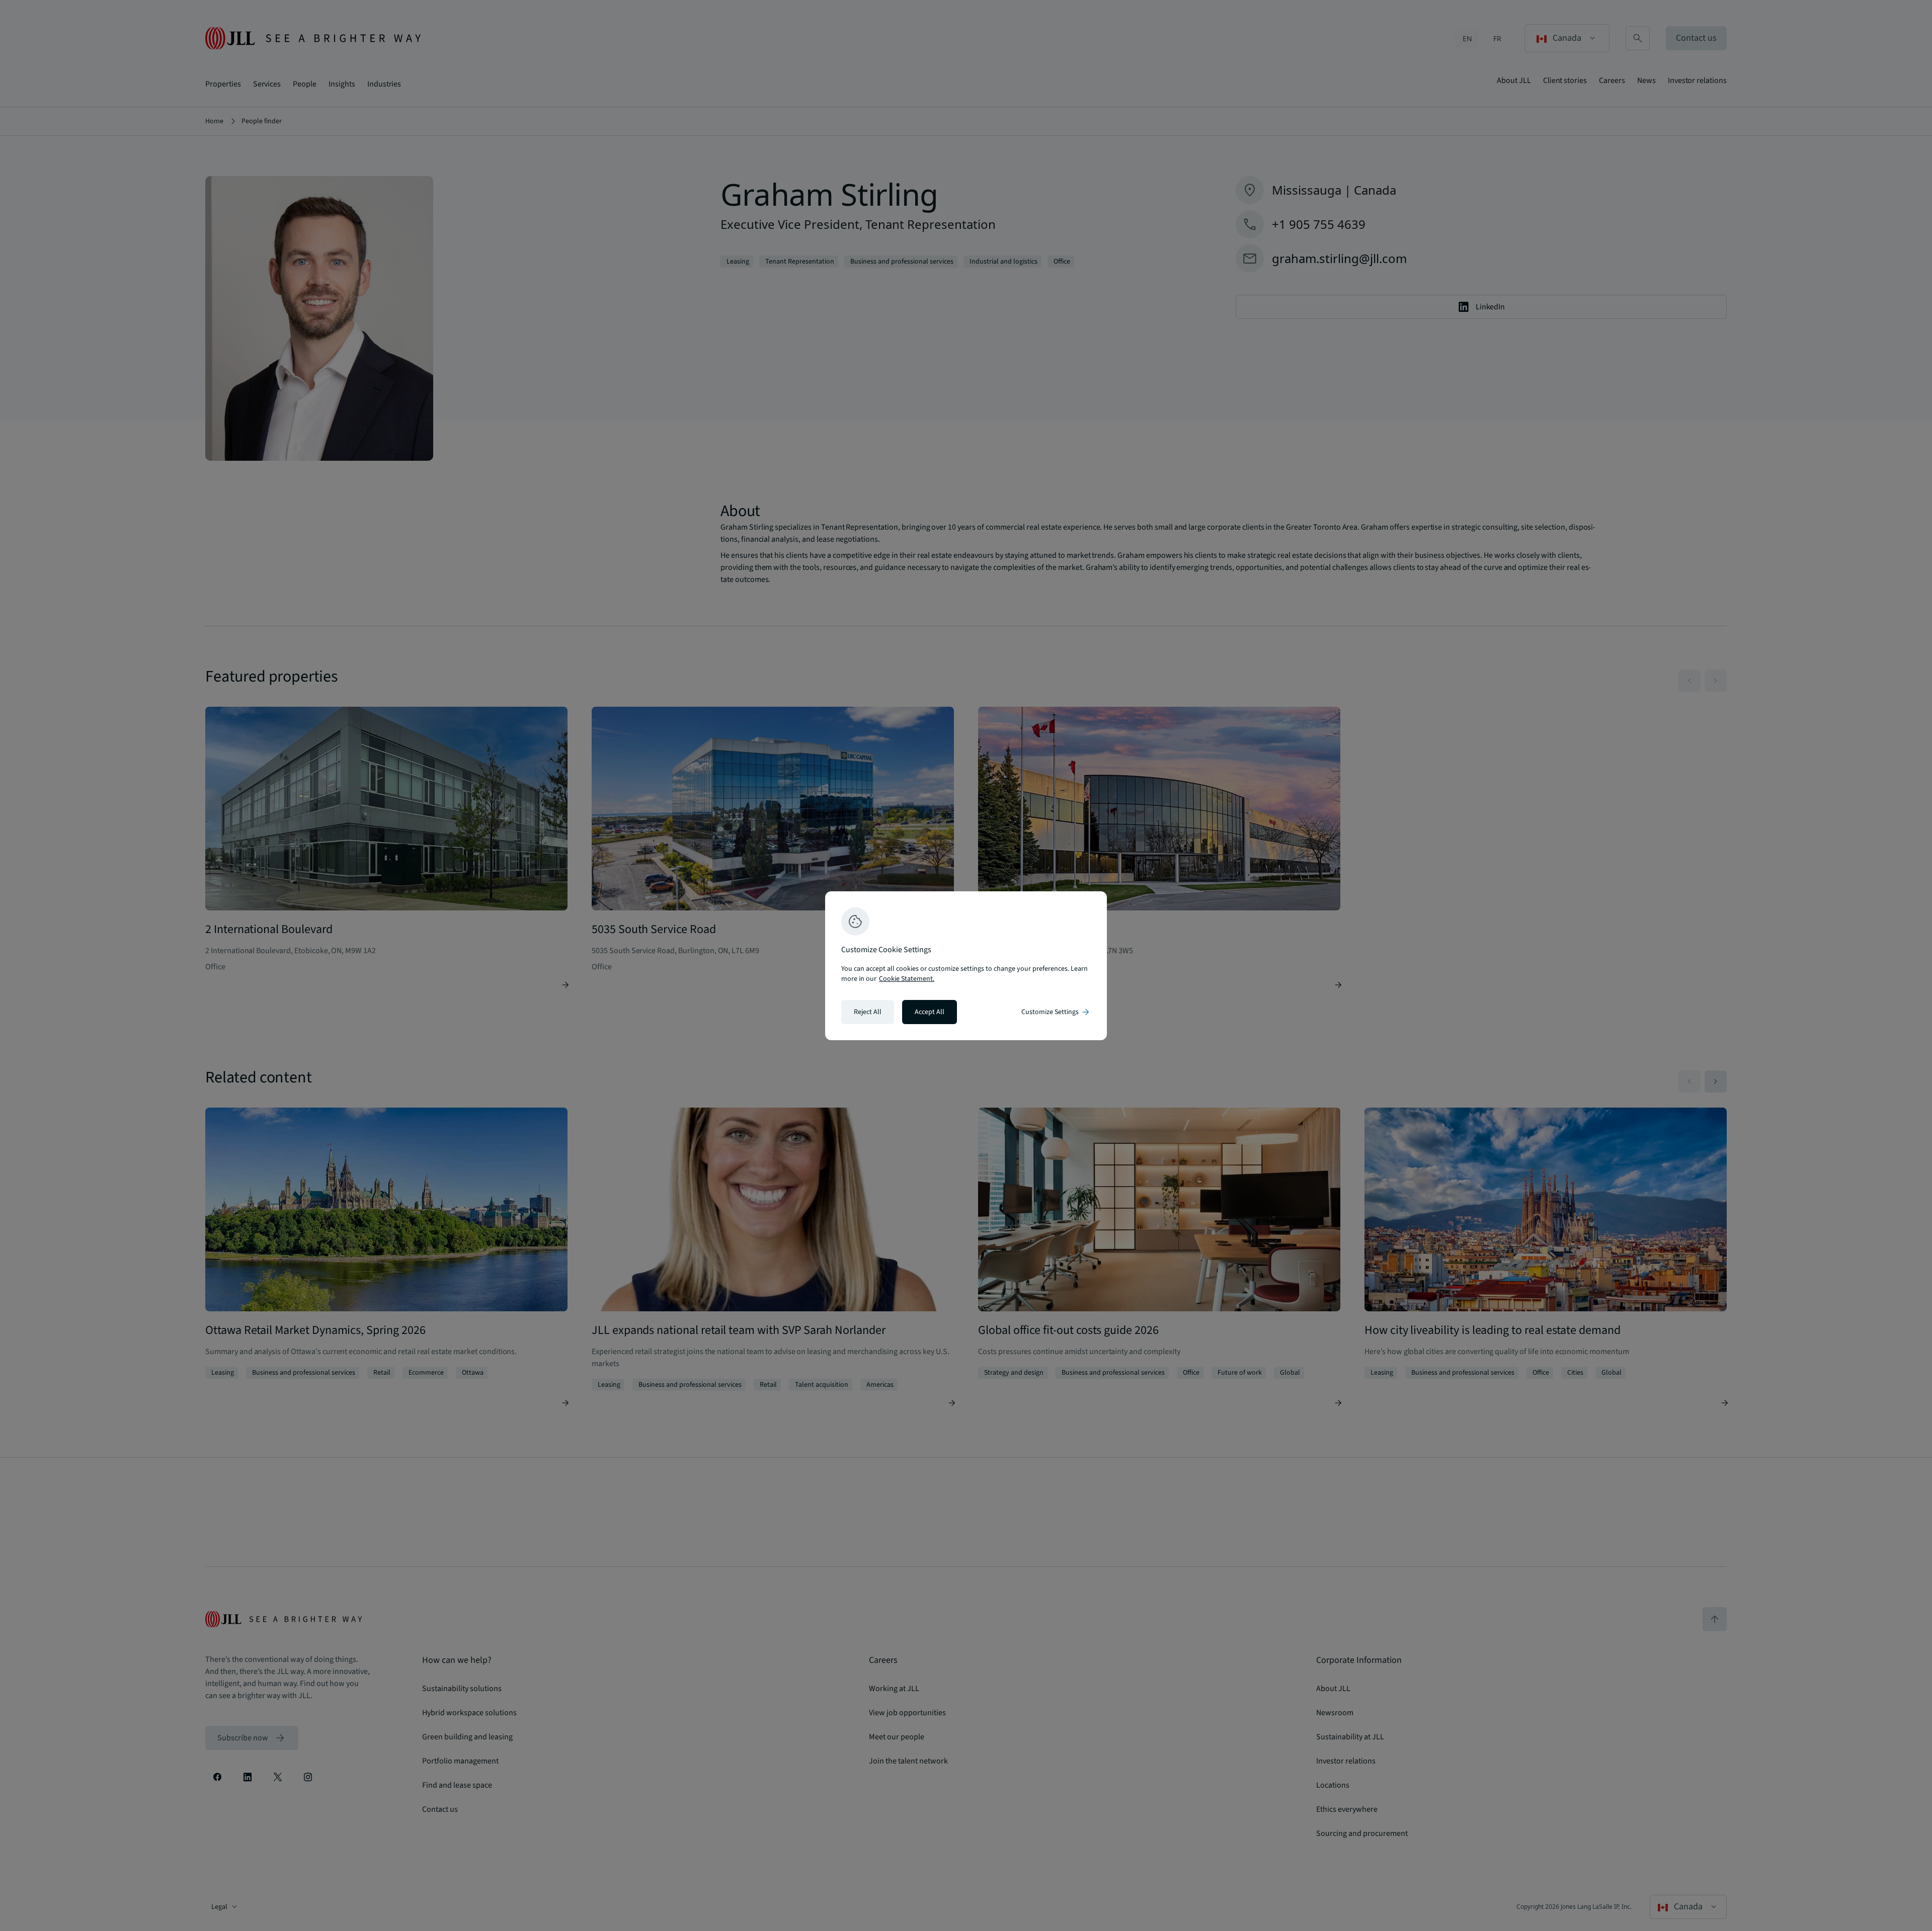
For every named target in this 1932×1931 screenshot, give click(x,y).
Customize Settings (1056, 1012)
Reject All (868, 1012)
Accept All (930, 1012)
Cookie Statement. (907, 979)
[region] (966, 966)
